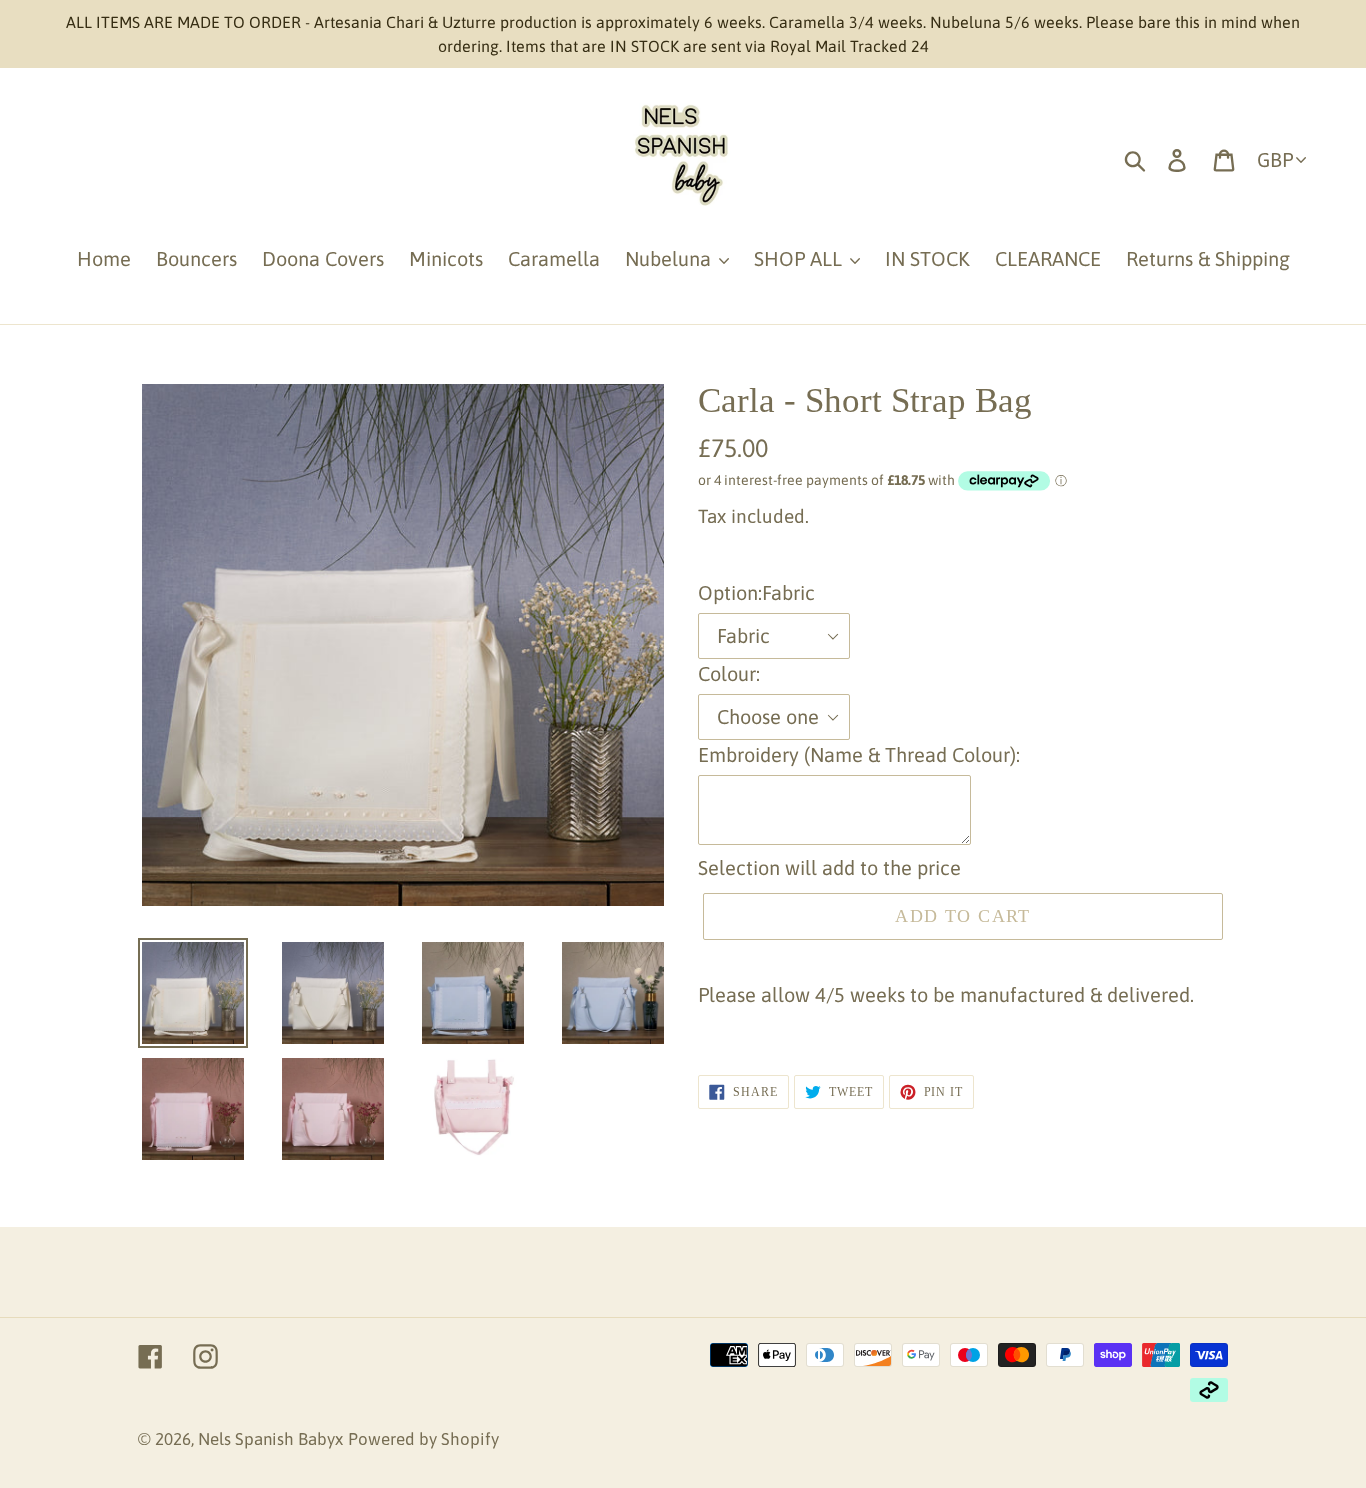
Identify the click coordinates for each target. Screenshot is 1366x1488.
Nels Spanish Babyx (270, 1439)
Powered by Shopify (423, 1439)
